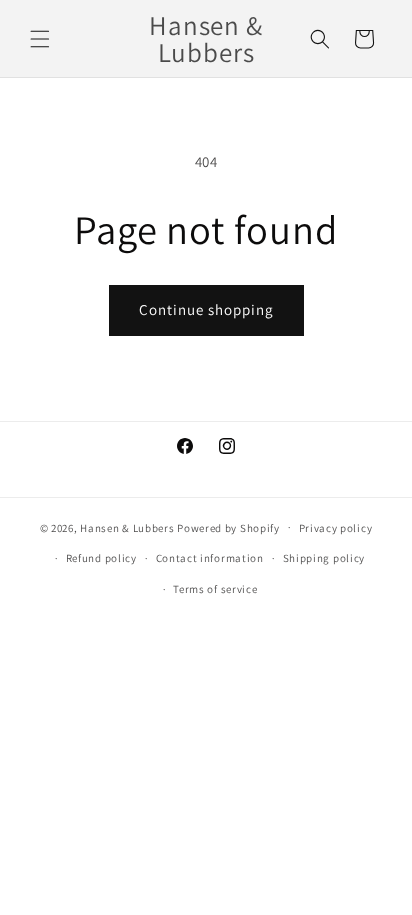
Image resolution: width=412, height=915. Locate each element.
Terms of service (215, 589)
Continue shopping (206, 309)
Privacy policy (336, 528)
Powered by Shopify (228, 527)
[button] (40, 39)
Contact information (210, 558)
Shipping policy (324, 558)
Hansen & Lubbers (127, 527)
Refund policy (101, 558)
